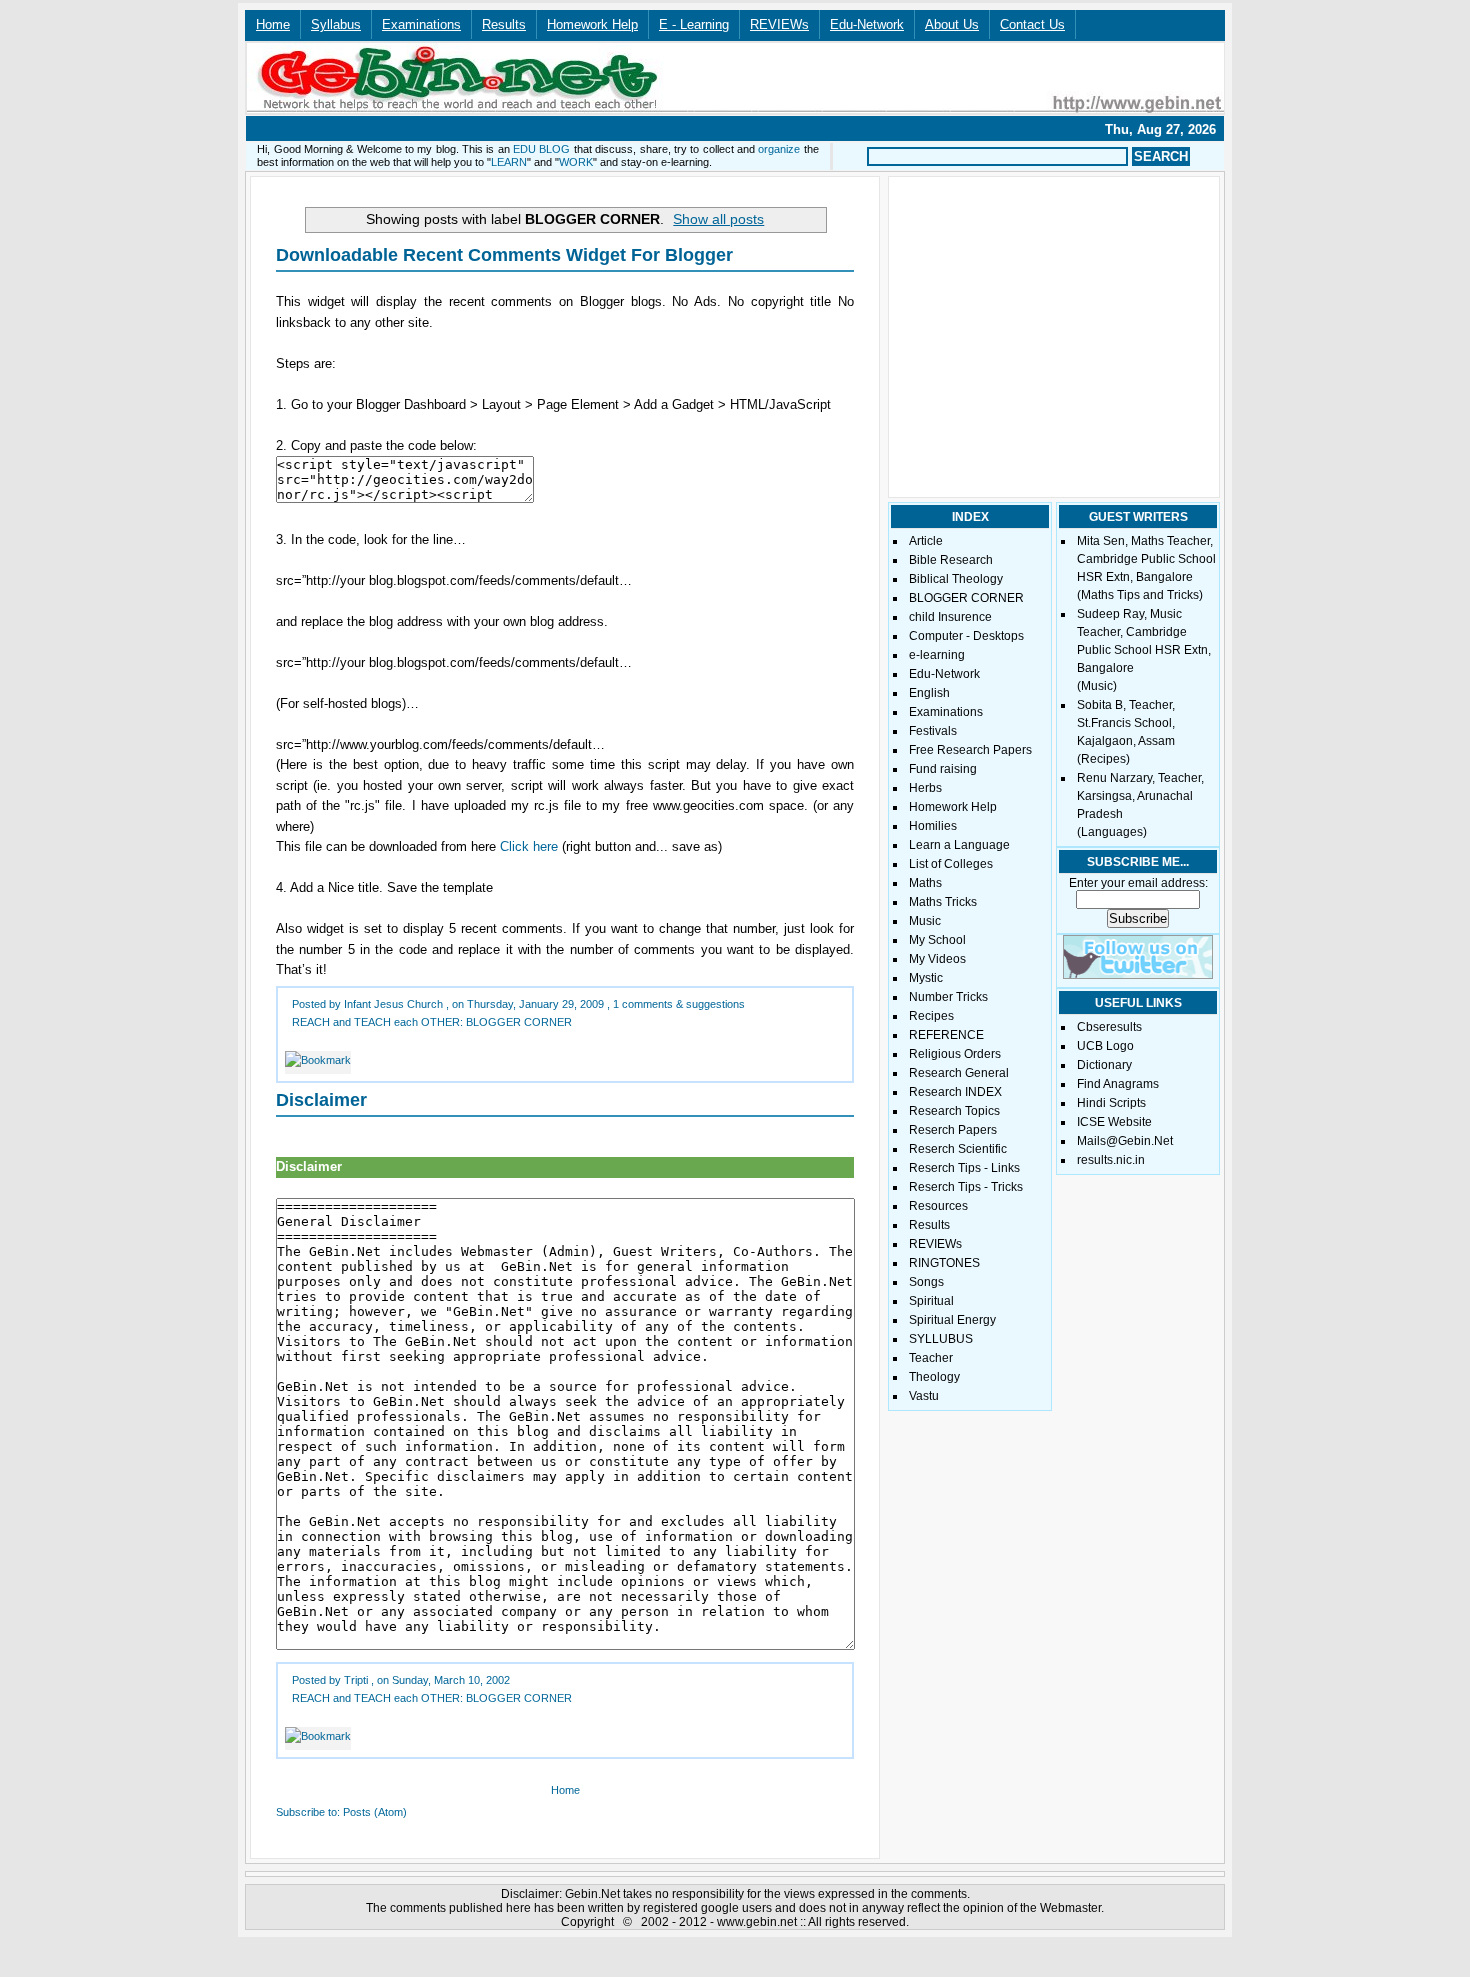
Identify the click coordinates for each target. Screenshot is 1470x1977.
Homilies (933, 826)
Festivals (933, 731)
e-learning (937, 655)
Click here (529, 846)
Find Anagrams (1118, 1084)
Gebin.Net (592, 1894)
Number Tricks (948, 997)
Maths (925, 883)
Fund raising (943, 769)
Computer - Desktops (966, 636)
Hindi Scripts (1111, 1103)
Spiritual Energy (952, 1320)
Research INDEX (955, 1092)
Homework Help (592, 24)
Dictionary (1104, 1065)
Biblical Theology (956, 579)
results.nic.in (1111, 1160)
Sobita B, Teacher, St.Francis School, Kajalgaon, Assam (1126, 723)
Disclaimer (321, 1100)
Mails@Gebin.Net (1125, 1141)
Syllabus (336, 24)
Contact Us (1032, 24)
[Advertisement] (626, 126)
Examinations (421, 24)
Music (925, 921)
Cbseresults (1109, 1027)
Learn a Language (959, 845)
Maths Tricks (943, 902)
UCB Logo (1105, 1046)
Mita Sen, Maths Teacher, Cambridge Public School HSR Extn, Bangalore (1146, 559)
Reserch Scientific (958, 1149)
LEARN (509, 162)
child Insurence (950, 617)
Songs (926, 1282)
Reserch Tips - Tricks (966, 1187)
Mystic (926, 978)
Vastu (924, 1396)
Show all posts (718, 219)
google (720, 1908)
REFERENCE (946, 1035)
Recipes (931, 1016)
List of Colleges (951, 864)
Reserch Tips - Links (964, 1168)
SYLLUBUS (941, 1339)
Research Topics (954, 1111)
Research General (959, 1073)
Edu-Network (867, 24)
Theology (934, 1377)
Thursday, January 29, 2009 (535, 1004)
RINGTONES (944, 1263)
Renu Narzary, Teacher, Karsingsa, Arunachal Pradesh (1140, 796)
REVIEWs (779, 24)
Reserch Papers (953, 1130)
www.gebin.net (757, 1922)
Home (273, 24)
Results (504, 24)
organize (779, 149)
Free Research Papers (970, 750)
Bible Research (951, 560)
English (929, 693)
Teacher (931, 1358)
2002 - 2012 (674, 1922)
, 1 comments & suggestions (676, 1004)
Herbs (925, 788)
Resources (938, 1206)
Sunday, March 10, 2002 (451, 1680)
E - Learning (694, 24)
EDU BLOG (541, 149)
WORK (576, 162)
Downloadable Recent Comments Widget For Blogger (504, 255)
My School (937, 940)
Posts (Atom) (375, 1812)
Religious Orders (955, 1054)
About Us (952, 24)
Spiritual (931, 1301)
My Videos (937, 959)
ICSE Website (1114, 1122)
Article (926, 541)
